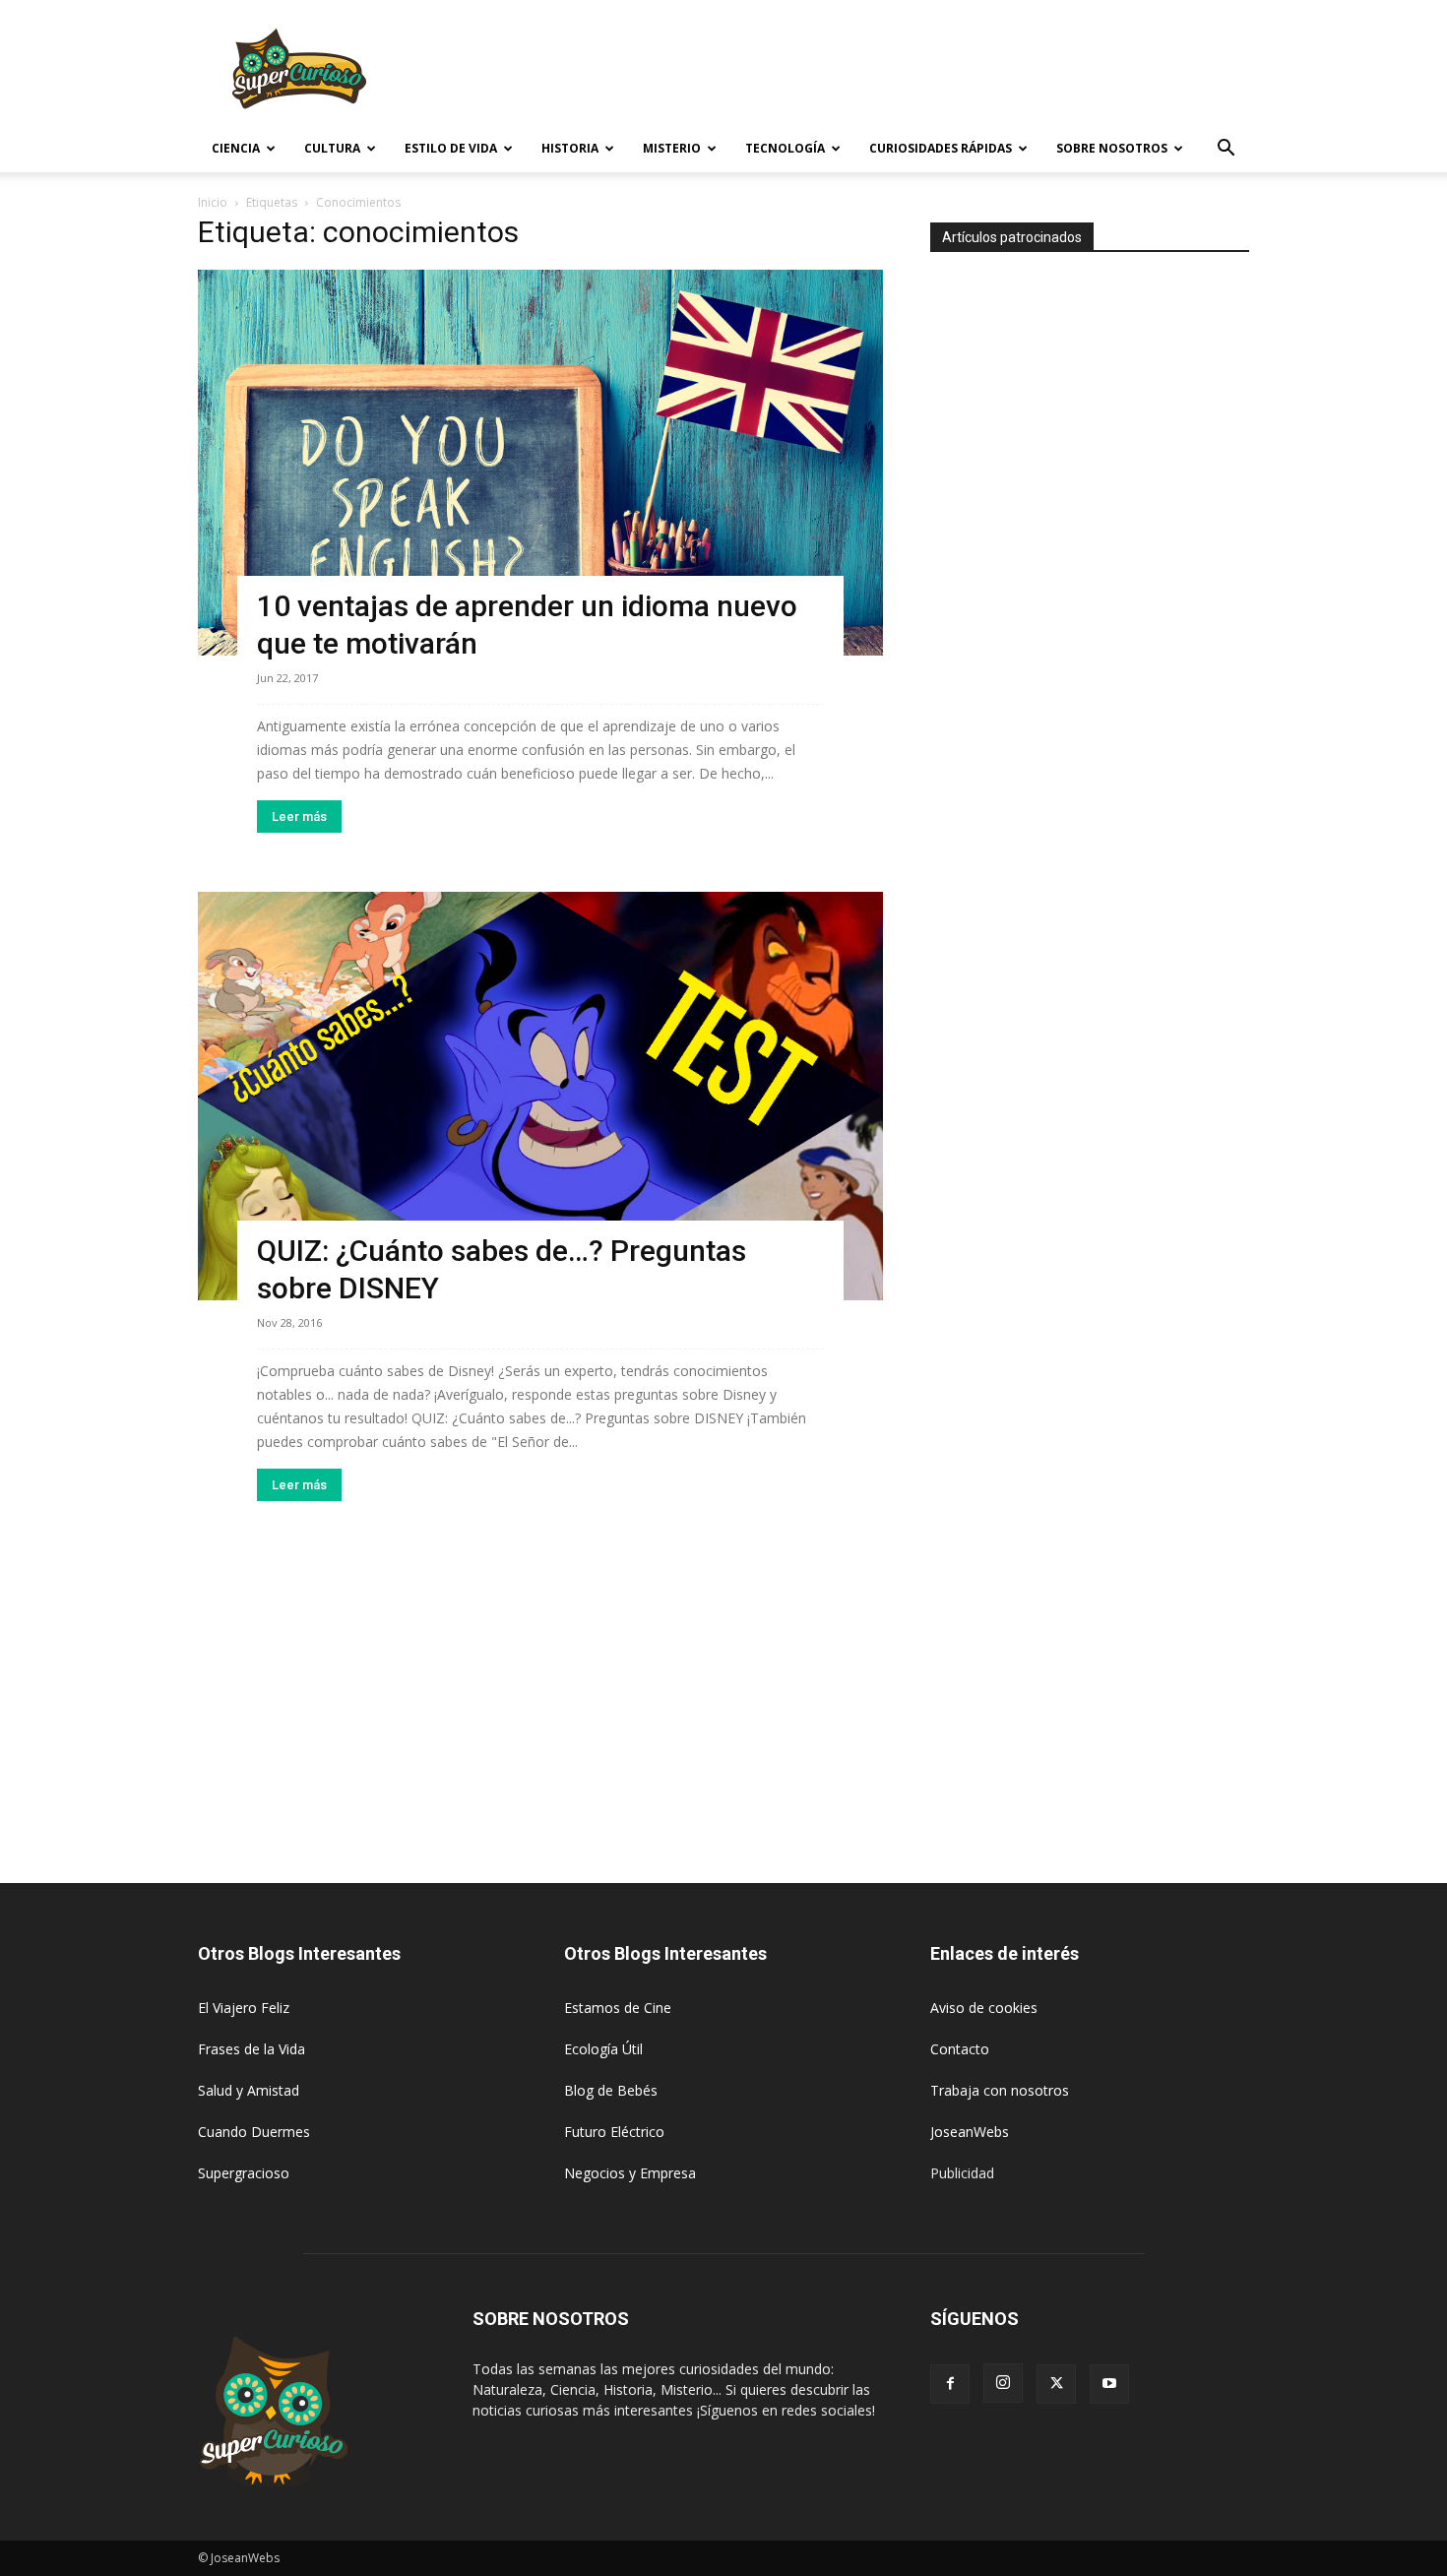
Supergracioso (244, 2173)
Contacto (960, 2049)
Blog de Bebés (611, 2090)
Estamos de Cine (618, 2008)
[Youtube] (1109, 2384)
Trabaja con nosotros (1000, 2090)
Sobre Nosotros (1112, 148)
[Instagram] (1003, 2383)
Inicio (213, 202)
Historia (570, 148)
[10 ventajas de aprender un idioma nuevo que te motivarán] (540, 463)
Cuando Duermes (254, 2132)
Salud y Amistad (249, 2090)
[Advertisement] (891, 72)
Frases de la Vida (252, 2049)
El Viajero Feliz (244, 2008)
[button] (1226, 150)
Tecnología (785, 148)
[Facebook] (950, 2384)
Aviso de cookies (984, 2008)
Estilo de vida (451, 148)
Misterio (672, 148)
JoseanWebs (970, 2132)
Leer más (299, 817)
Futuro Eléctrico (614, 2132)
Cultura (332, 148)
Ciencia (236, 148)
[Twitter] (1056, 2384)
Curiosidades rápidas (941, 148)
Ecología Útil (603, 2049)
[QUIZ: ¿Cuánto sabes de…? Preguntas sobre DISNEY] (540, 1097)
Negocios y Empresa (630, 2173)
